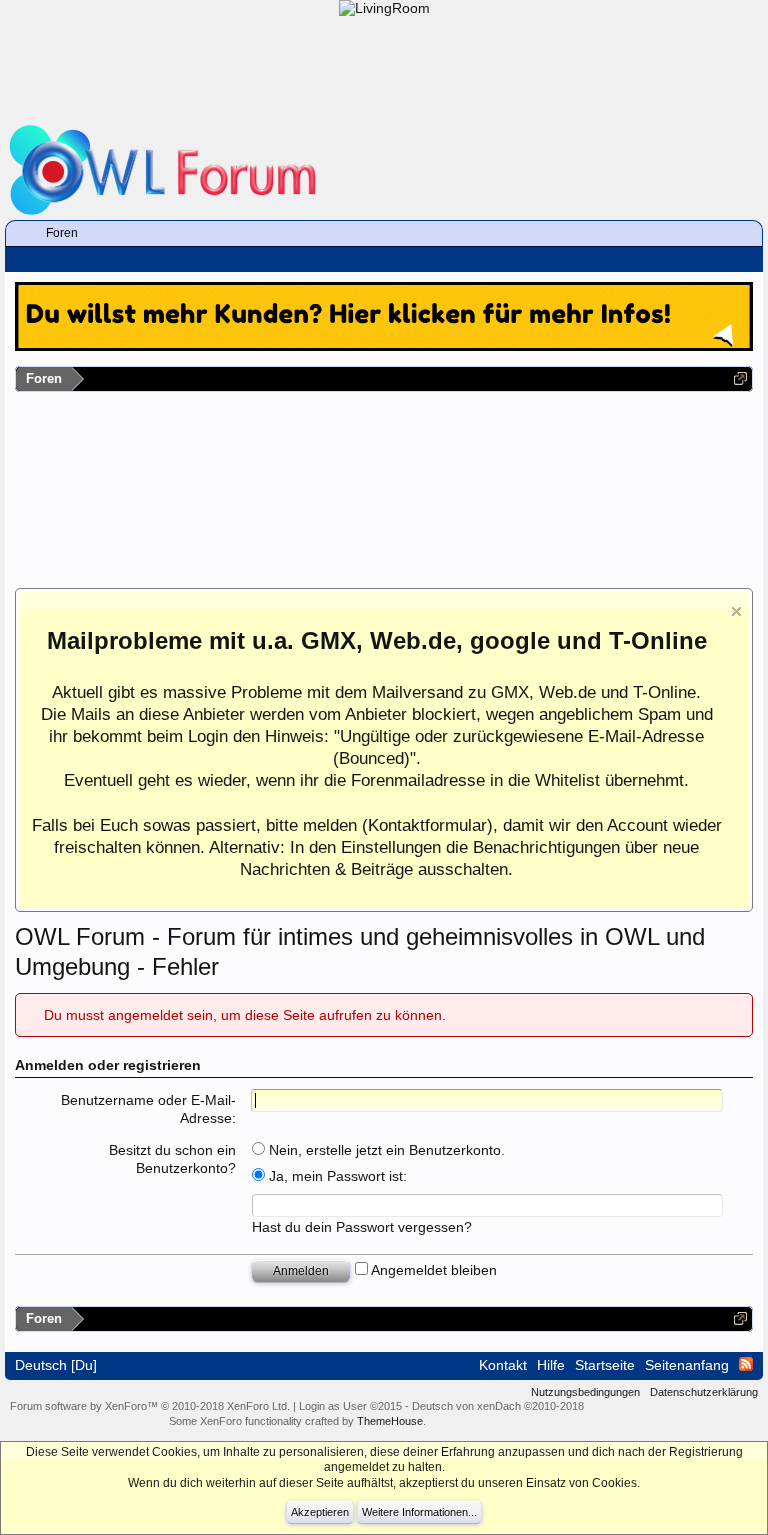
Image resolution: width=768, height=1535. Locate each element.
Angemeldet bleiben (432, 1270)
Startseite (605, 1365)
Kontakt (503, 1365)
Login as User (350, 1406)
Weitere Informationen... (419, 1512)
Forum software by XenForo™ (150, 1406)
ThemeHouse (390, 1421)
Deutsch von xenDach (498, 1406)
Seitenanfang (687, 1365)
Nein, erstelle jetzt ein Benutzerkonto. (385, 1150)
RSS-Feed (746, 1364)
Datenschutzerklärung (704, 1392)
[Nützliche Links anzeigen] (740, 378)
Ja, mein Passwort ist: (336, 1176)
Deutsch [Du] (56, 1365)
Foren (62, 233)
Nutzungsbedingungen (585, 1392)
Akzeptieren (320, 1512)
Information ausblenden (736, 611)
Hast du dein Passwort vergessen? (362, 1227)
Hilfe (551, 1365)
